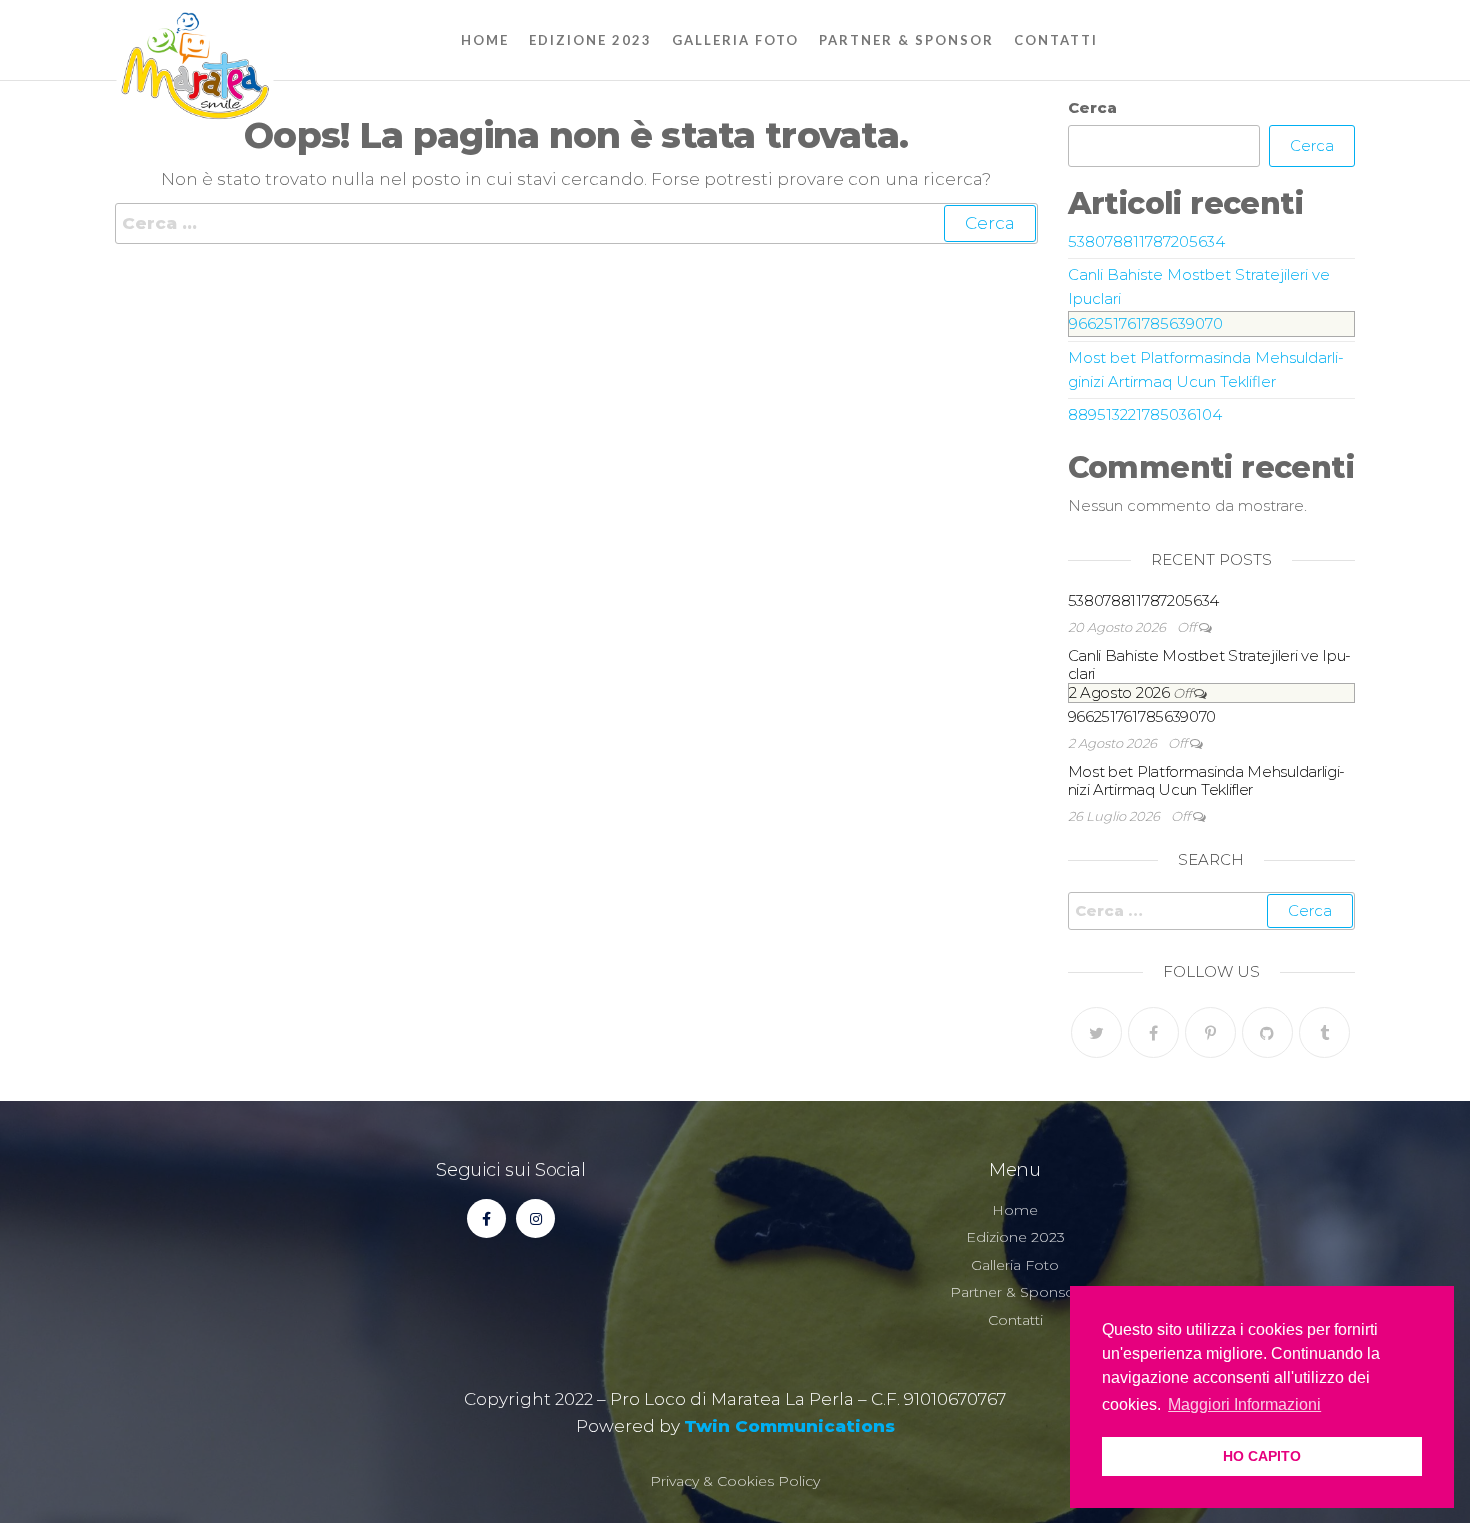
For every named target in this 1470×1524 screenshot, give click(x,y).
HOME (485, 40)
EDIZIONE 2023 (590, 40)
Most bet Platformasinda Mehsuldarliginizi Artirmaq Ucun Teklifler (1207, 780)
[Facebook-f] (486, 1218)
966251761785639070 (1146, 323)
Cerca (1092, 107)
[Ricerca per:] (576, 223)
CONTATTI (1056, 40)
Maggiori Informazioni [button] (1244, 1404)
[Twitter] (1096, 1032)
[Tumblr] (1324, 1032)
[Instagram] (535, 1218)
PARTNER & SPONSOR (906, 40)
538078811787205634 (1146, 241)
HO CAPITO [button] (1262, 1456)
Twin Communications (789, 1426)
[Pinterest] (1210, 1032)
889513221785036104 (1145, 414)
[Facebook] (1153, 1032)
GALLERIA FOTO (735, 40)
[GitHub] (1267, 1032)
